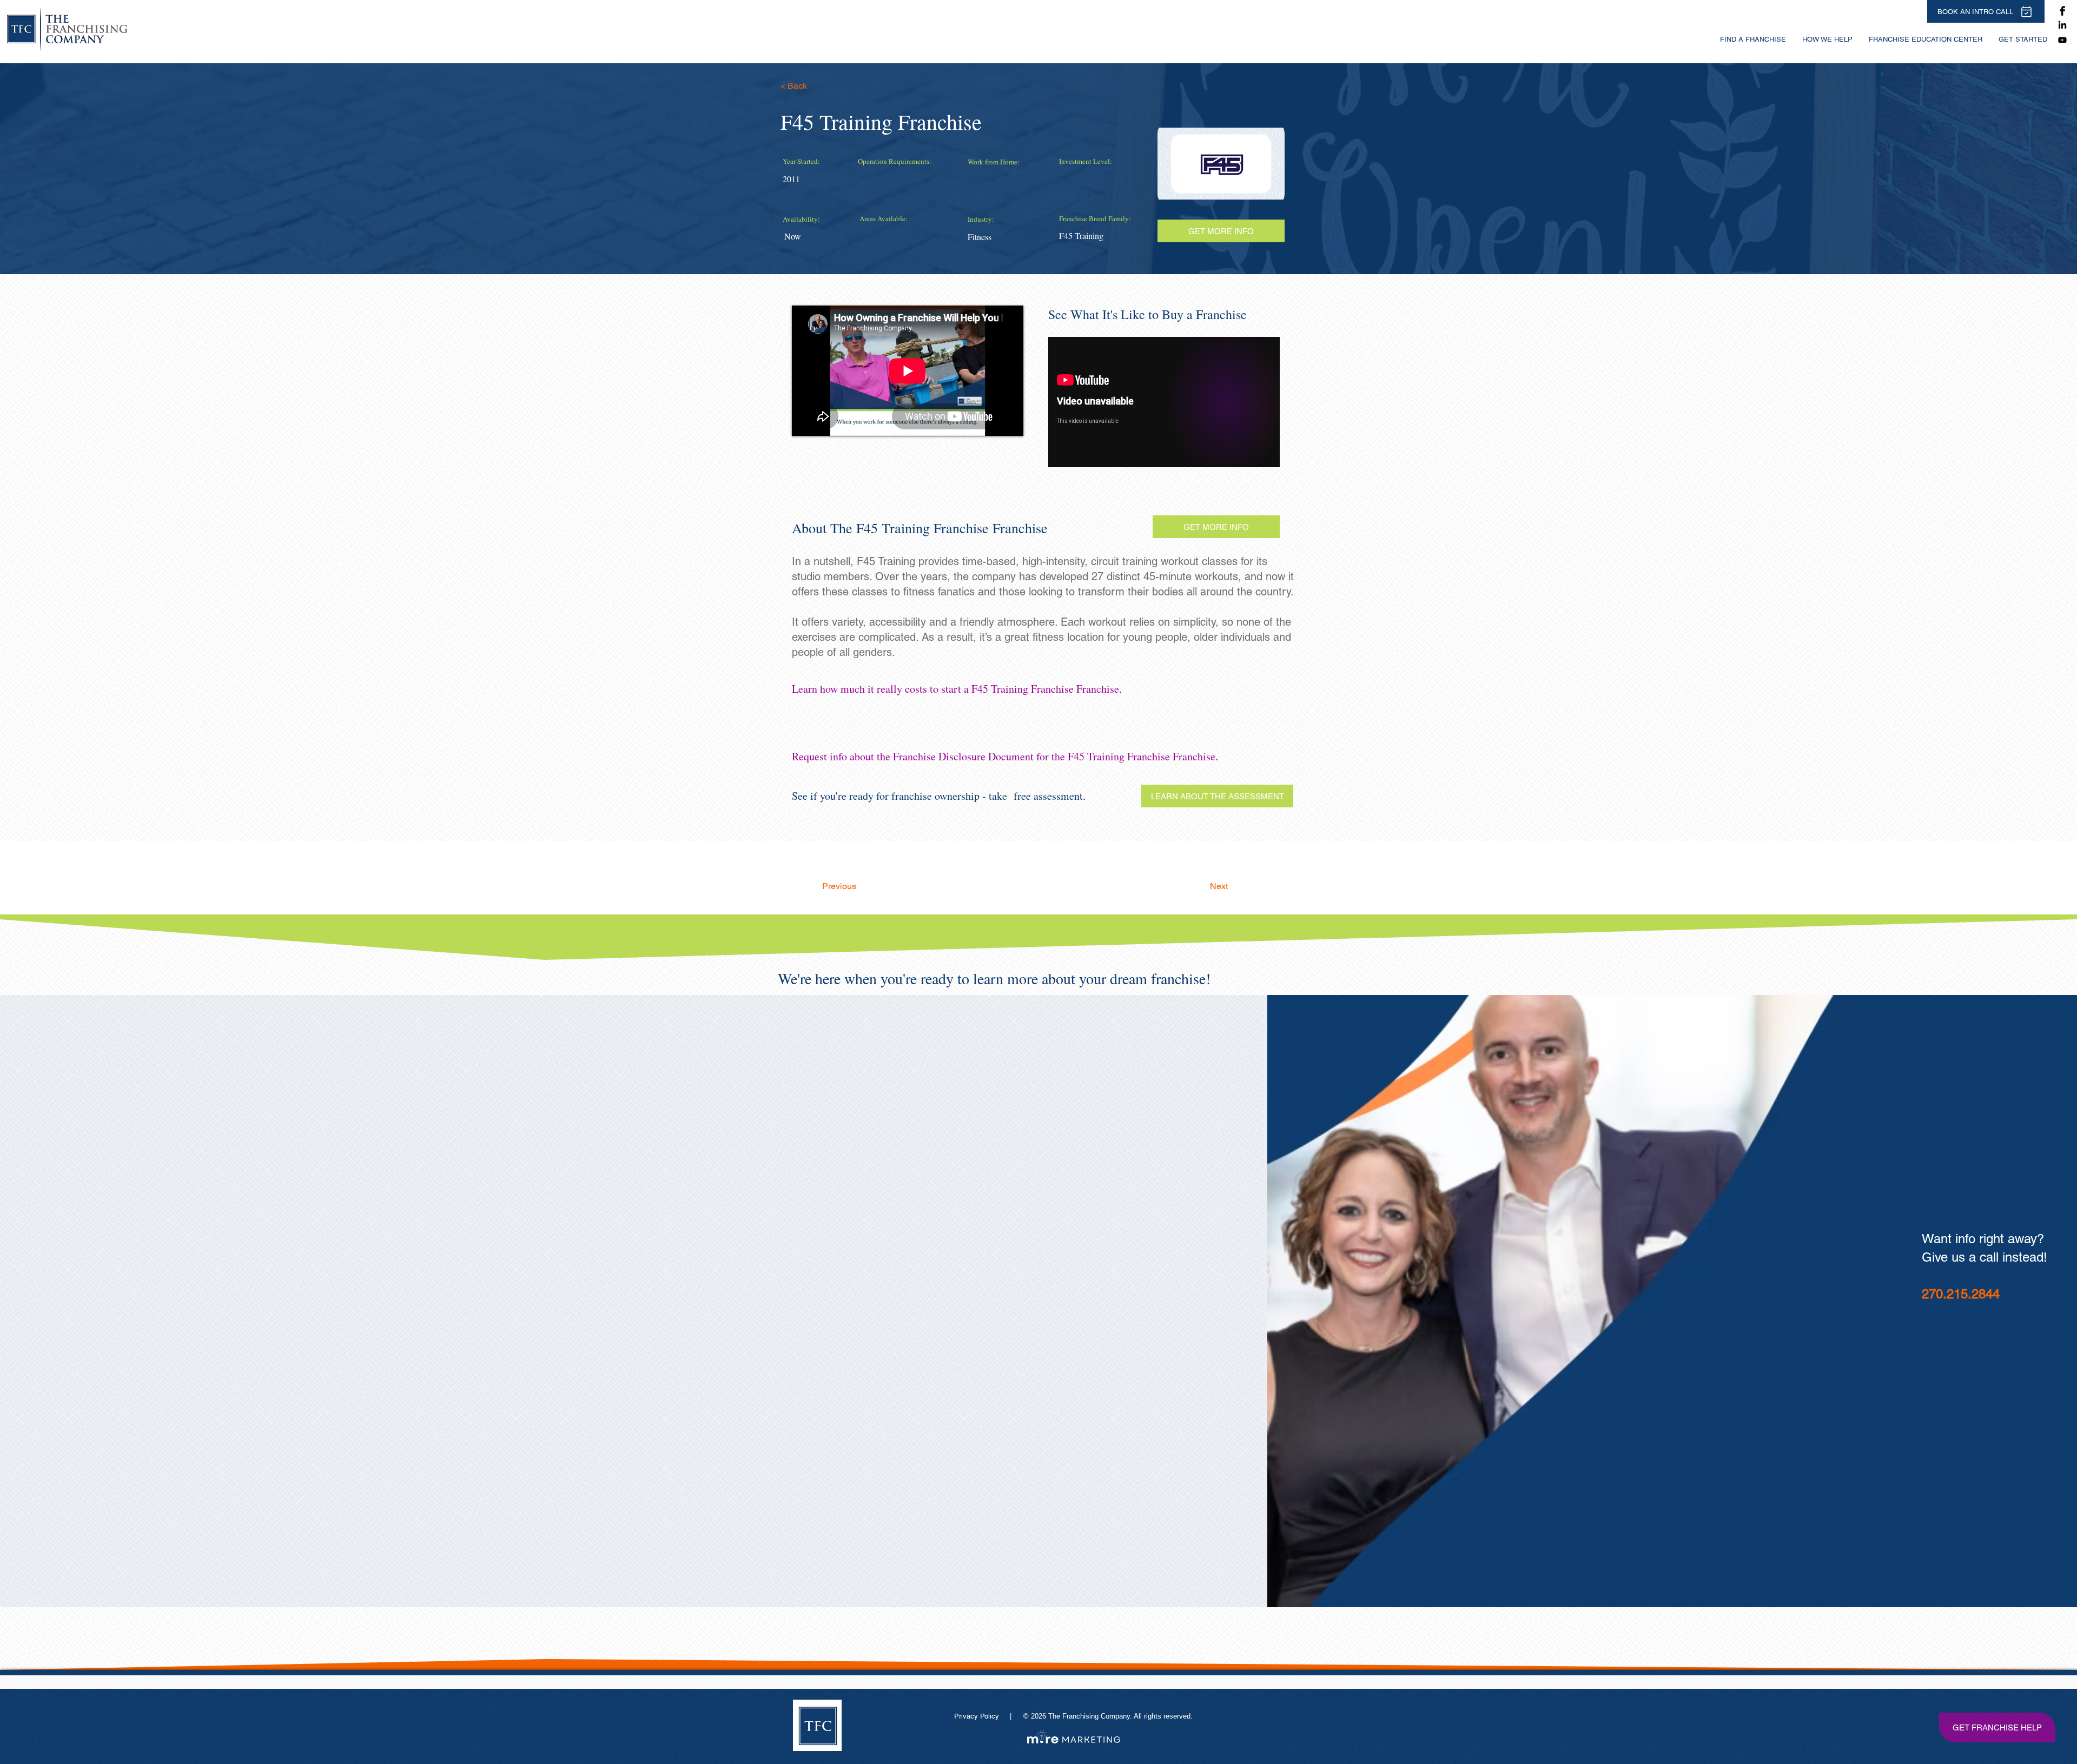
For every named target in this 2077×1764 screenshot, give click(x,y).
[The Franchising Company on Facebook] (2062, 11)
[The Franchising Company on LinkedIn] (2062, 25)
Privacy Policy (978, 1716)
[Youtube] (2062, 40)
